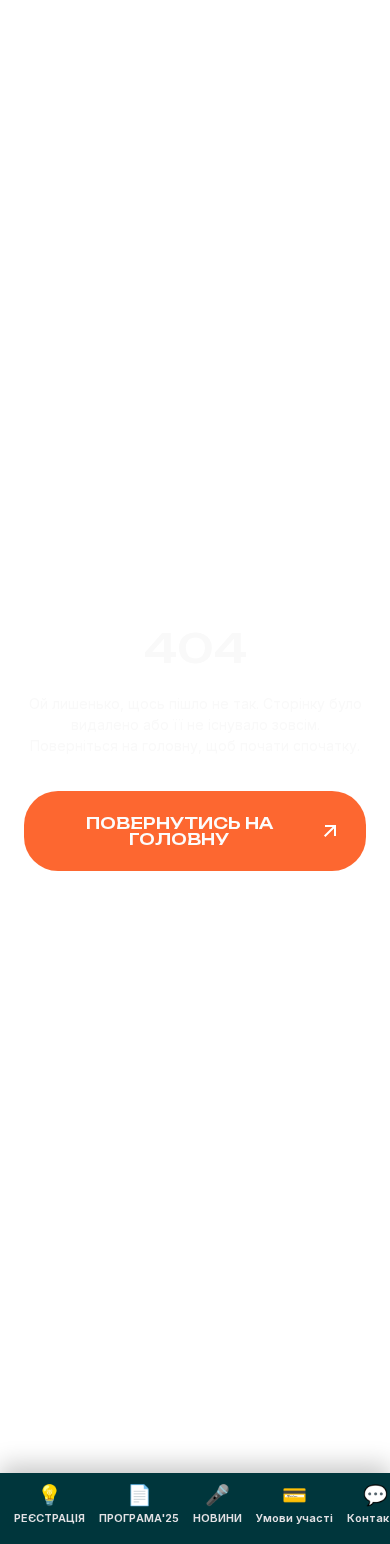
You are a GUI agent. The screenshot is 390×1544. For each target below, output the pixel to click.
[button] (195, 831)
